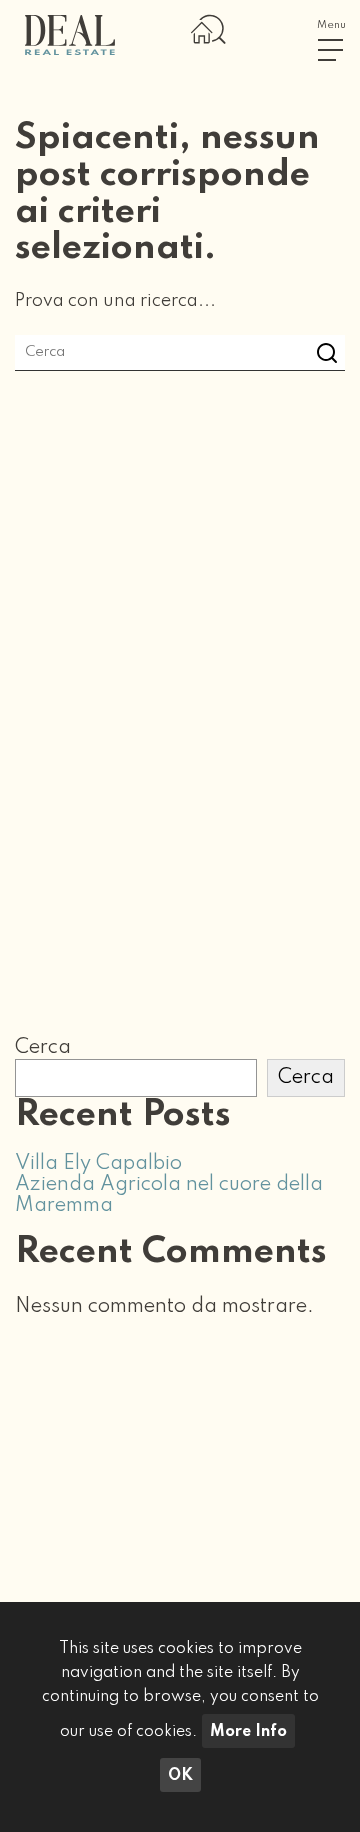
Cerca (43, 1048)
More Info (248, 1732)
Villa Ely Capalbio (98, 1164)
